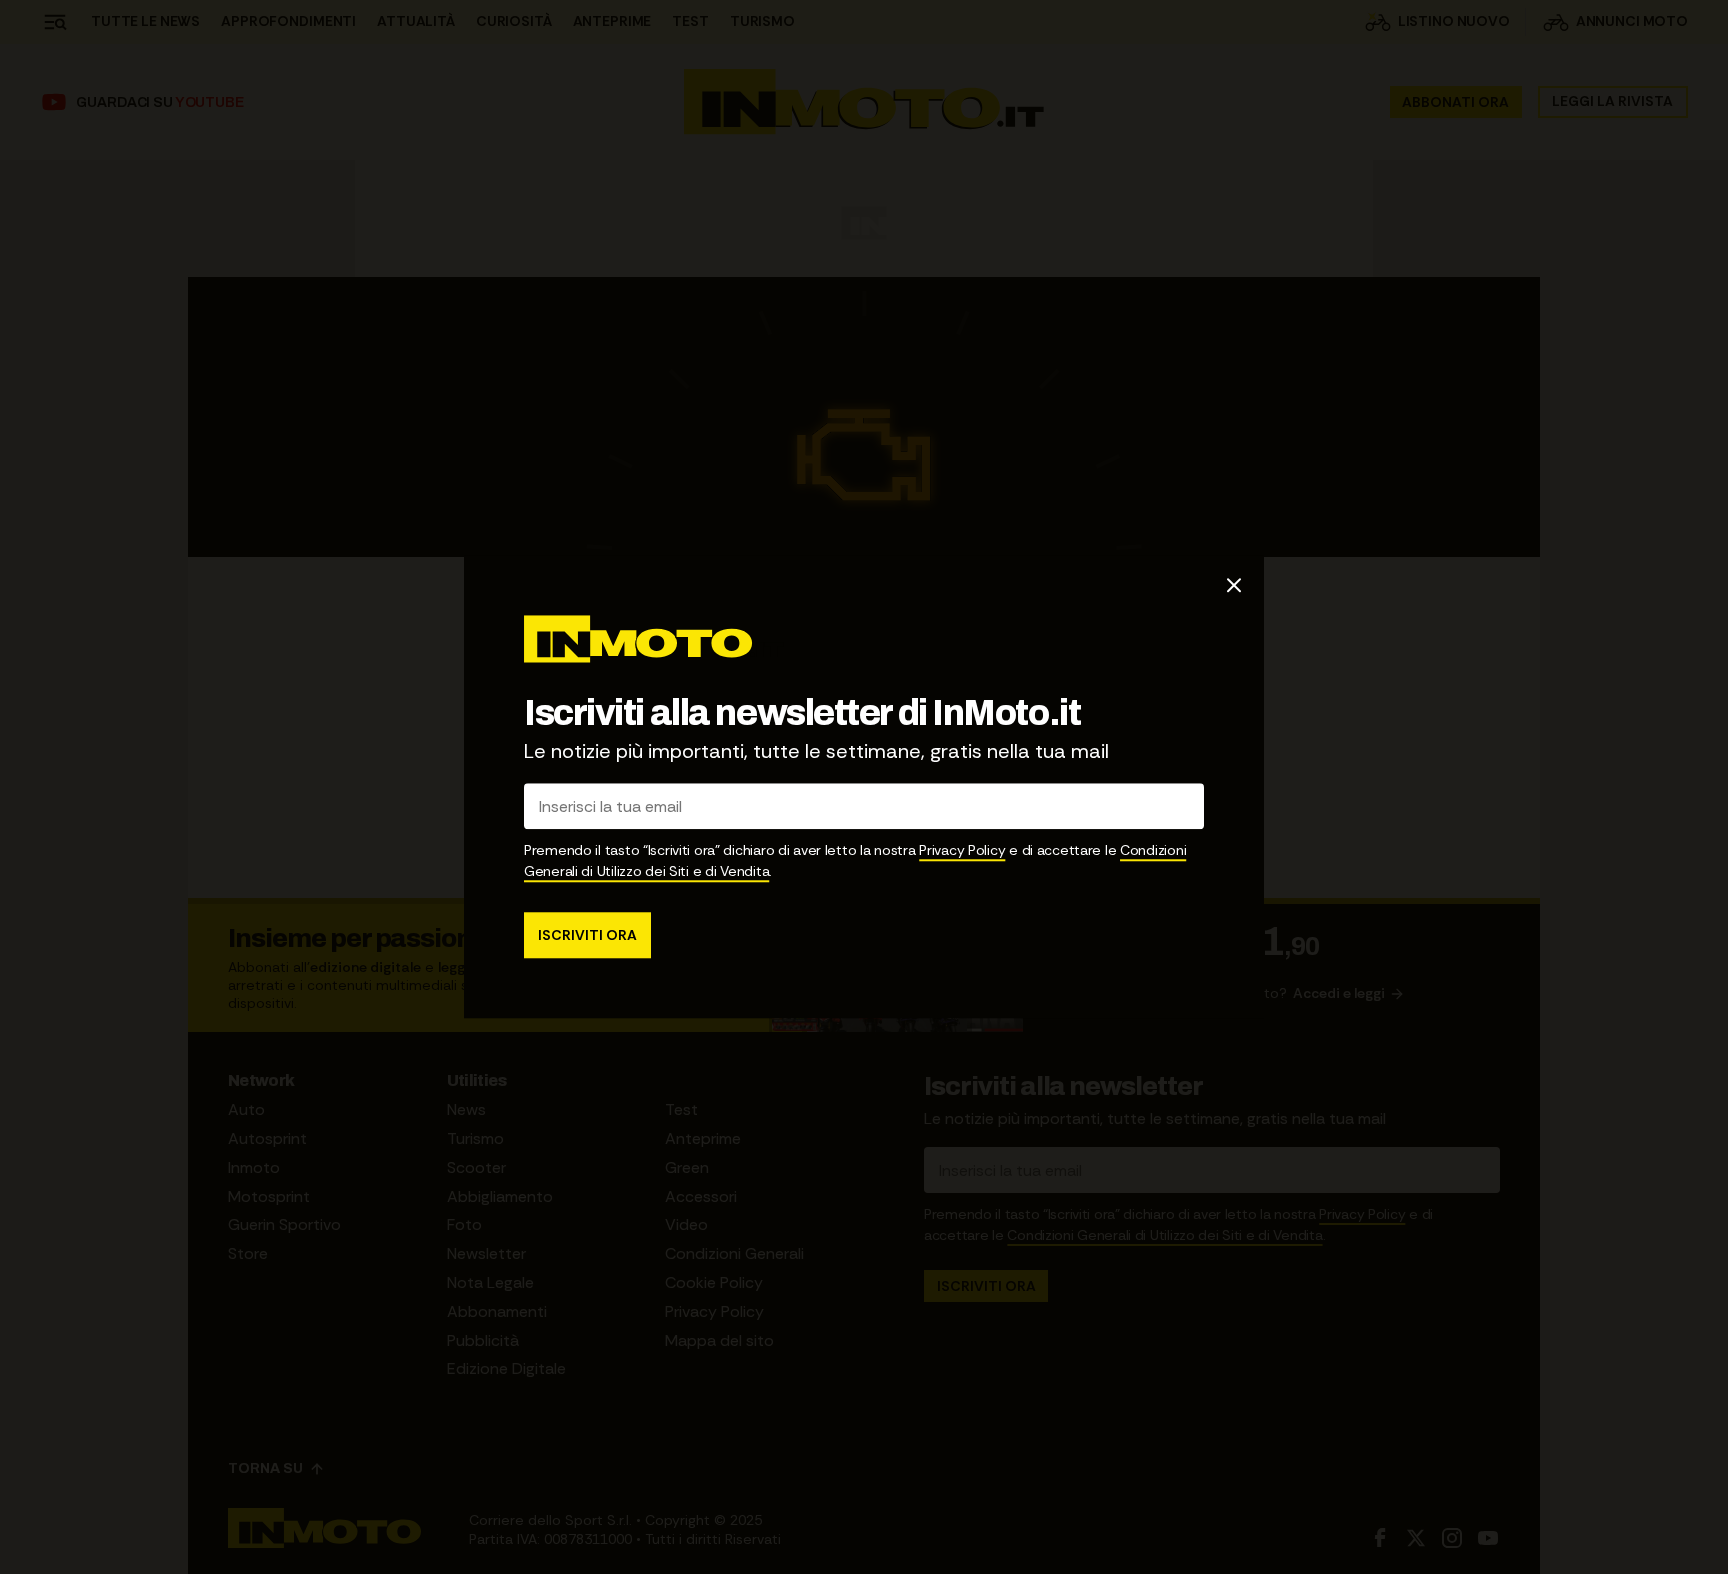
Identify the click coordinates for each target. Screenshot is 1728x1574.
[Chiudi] (1234, 585)
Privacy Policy (962, 851)
